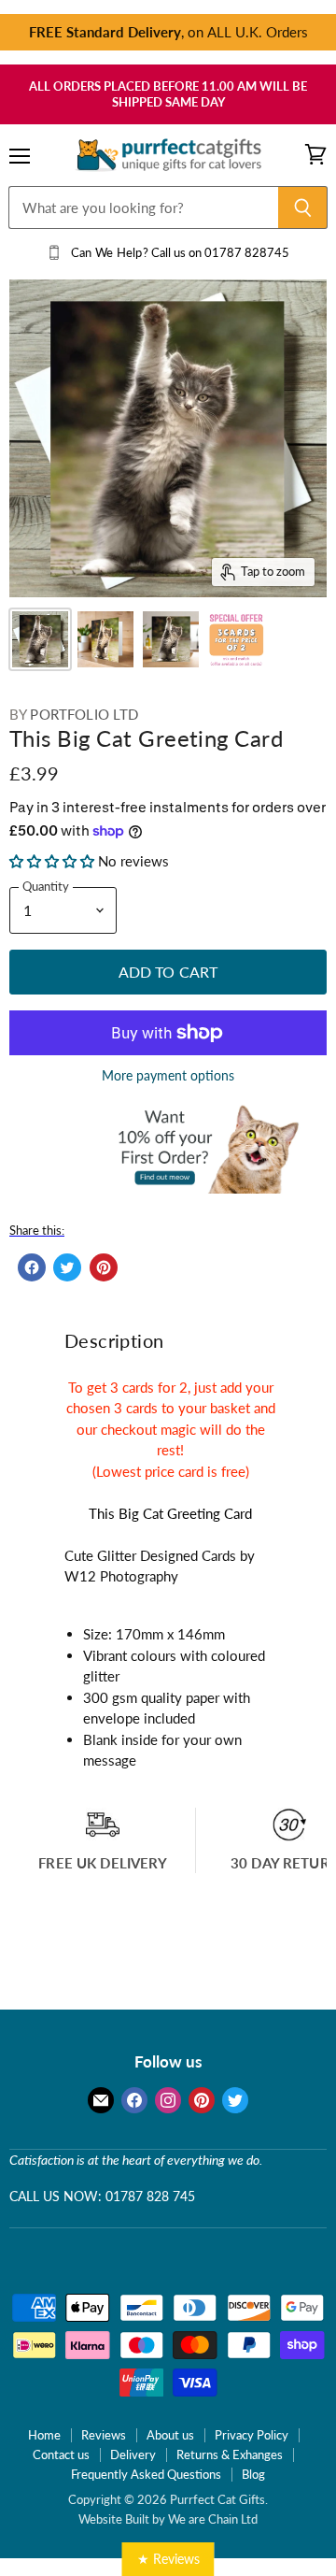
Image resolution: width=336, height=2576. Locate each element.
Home (44, 2435)
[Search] (303, 208)
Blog (253, 2474)
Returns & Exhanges (230, 2454)
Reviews (104, 2435)
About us (170, 2435)
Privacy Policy (252, 2435)
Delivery (133, 2454)
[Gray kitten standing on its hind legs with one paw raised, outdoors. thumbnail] (171, 639)
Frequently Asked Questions (146, 2474)
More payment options (168, 1076)
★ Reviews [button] (168, 2559)
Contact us (61, 2454)
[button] (54, 861)
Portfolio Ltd (84, 714)
